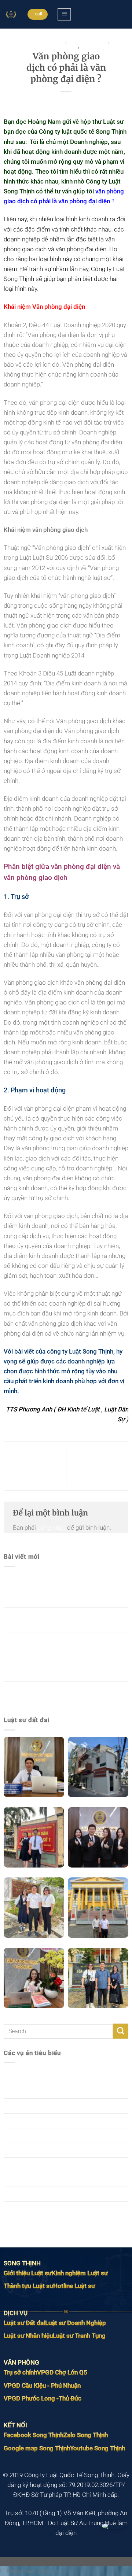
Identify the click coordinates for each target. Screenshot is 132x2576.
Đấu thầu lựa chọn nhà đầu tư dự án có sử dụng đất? (60, 1669)
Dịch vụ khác (21, 2076)
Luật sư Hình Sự (25, 2165)
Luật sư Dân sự (88, 42)
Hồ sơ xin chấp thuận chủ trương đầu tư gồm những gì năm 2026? (64, 1644)
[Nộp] (121, 2031)
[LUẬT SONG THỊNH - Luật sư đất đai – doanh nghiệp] (11, 14)
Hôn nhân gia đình (28, 2106)
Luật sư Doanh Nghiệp (48, 46)
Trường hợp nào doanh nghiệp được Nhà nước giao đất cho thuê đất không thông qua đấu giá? (66, 1590)
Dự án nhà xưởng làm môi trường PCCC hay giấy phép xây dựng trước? (62, 1620)
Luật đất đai (20, 2121)
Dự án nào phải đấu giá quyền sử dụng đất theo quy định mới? (60, 1694)
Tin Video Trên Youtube (35, 2209)
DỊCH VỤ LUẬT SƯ (44, 42)
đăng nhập (52, 1528)
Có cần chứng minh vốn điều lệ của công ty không (97, 1466)
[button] (64, 14)
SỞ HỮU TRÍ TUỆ (27, 2179)
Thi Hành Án (97, 46)
